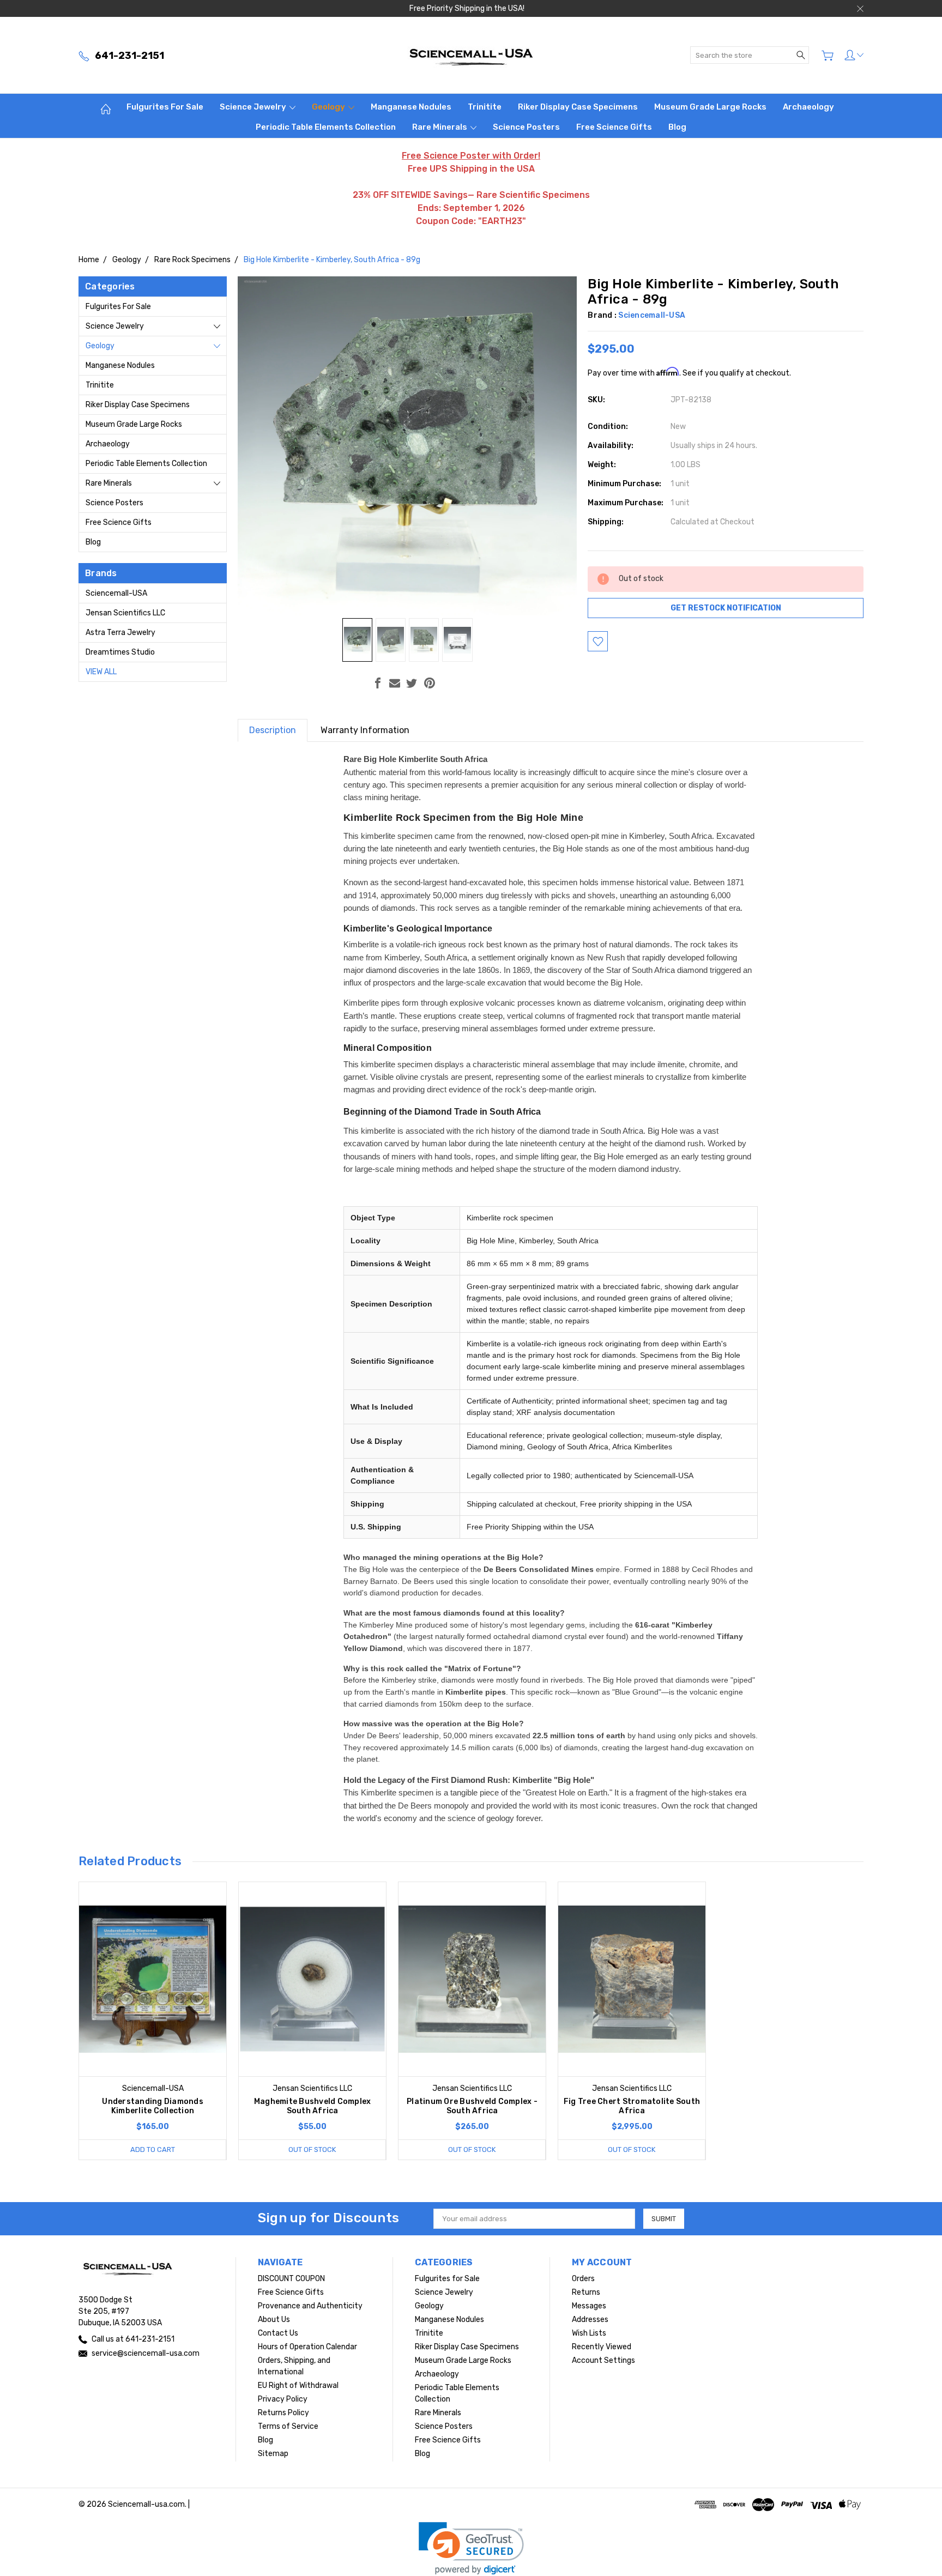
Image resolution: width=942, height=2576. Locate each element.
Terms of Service (288, 2426)
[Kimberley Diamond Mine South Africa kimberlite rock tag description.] (457, 640)
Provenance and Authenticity (310, 2306)
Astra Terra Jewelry (120, 633)
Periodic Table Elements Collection (326, 127)
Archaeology (808, 107)
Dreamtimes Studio (120, 652)
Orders (583, 2279)
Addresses (590, 2320)
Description (273, 730)
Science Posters (526, 127)
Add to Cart (153, 2149)
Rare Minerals (440, 127)
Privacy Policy (283, 2399)
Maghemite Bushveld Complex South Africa (313, 2106)
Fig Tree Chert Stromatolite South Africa (632, 2106)
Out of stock (312, 2149)
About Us (274, 2320)
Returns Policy (283, 2413)
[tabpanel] (153, 2021)
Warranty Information (365, 730)
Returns (586, 2292)
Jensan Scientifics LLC (125, 613)
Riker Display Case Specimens (578, 107)
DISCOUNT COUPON (291, 2279)
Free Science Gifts (614, 127)
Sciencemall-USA (116, 593)
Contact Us (278, 2333)
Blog (677, 127)
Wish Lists (589, 2333)
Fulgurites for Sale (165, 107)
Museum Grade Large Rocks (710, 107)
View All (101, 672)
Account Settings (603, 2360)
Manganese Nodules (411, 107)
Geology (329, 107)
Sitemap (273, 2454)
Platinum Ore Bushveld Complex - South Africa (472, 2106)
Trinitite (485, 107)
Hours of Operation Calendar (307, 2347)
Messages (589, 2306)
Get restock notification (726, 608)
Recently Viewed (602, 2347)
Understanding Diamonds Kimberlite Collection (153, 2106)
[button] (471, 2548)
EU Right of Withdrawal (298, 2385)
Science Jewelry (254, 107)
